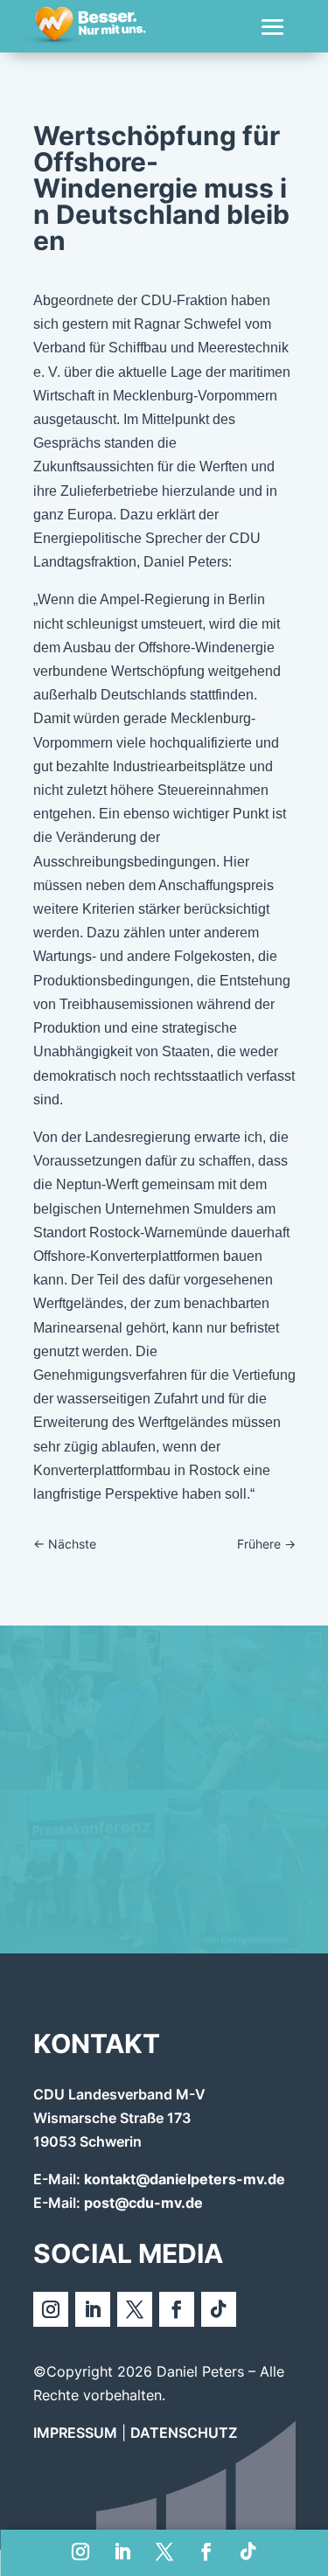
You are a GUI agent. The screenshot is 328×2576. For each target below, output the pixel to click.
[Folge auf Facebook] (206, 2552)
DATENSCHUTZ (184, 2433)
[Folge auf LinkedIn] (122, 2552)
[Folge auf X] (164, 2552)
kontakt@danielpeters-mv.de (185, 2179)
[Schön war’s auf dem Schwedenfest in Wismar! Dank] (82, 1708)
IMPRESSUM (75, 2433)
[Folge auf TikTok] (248, 2552)
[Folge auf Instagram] (80, 2552)
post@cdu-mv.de (143, 2203)
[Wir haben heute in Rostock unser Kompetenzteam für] (82, 1872)
